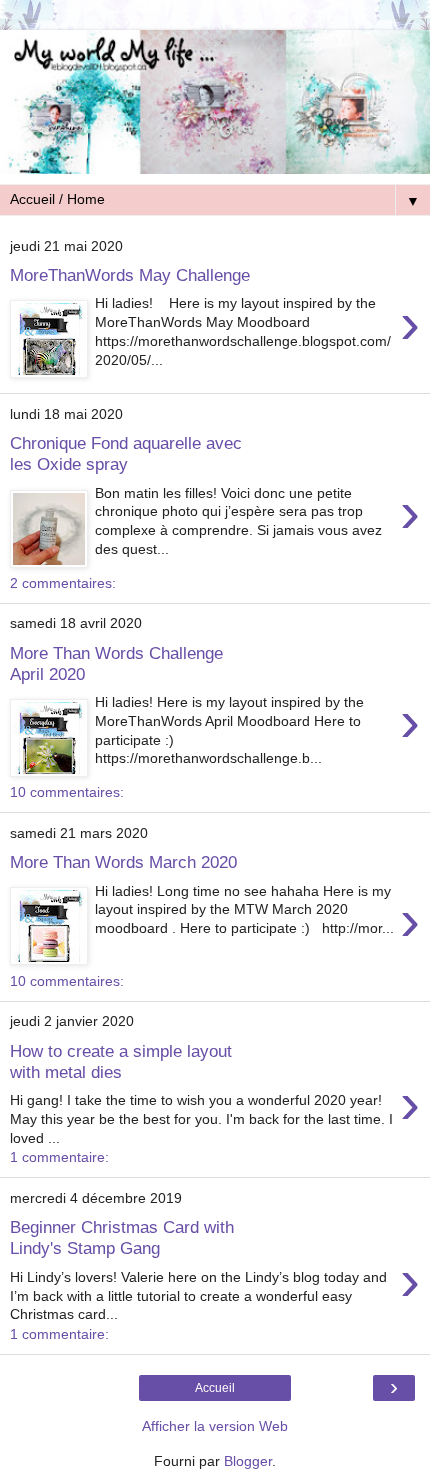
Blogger (248, 1461)
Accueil (215, 1388)
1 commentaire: (59, 1157)
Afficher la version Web (215, 1426)
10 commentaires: (67, 792)
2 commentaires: (63, 583)
